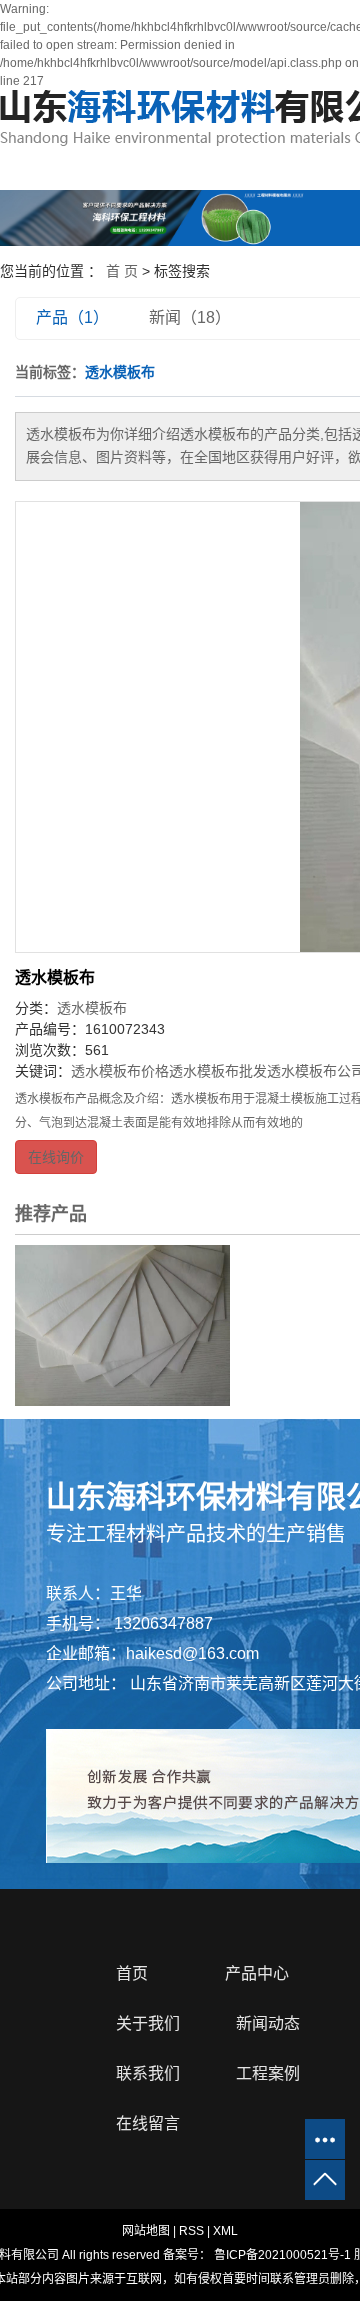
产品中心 (257, 1973)
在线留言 (148, 2123)
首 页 (122, 271)
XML (225, 2231)
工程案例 (268, 2073)
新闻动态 (268, 2023)
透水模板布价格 (120, 1071)
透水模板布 (55, 977)
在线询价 (56, 1157)
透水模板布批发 (218, 1071)
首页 (132, 1973)
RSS (191, 2231)
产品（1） (72, 317)
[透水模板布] (122, 1325)
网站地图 (146, 2231)
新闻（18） (190, 317)
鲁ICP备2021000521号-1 (282, 2255)
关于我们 (148, 2023)
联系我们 (148, 2073)
